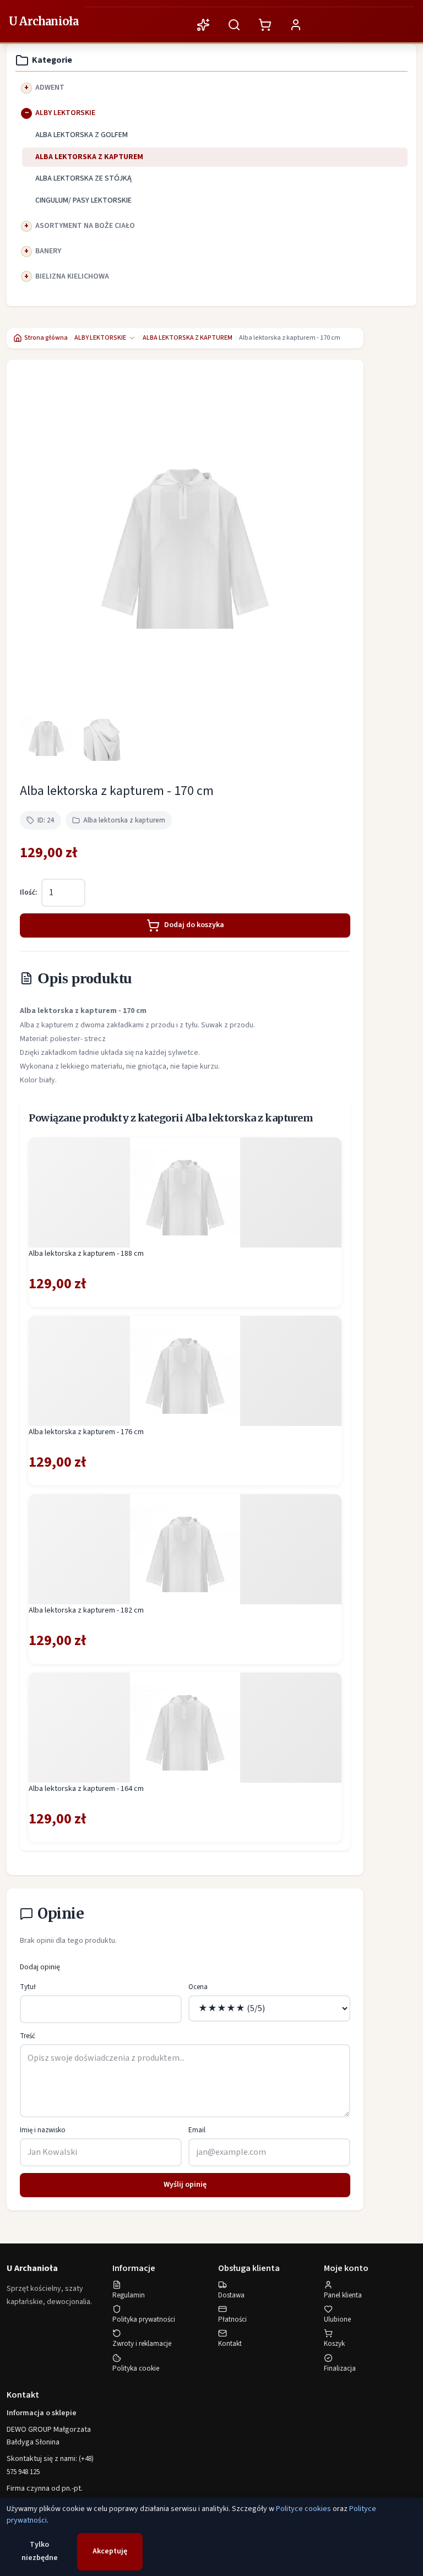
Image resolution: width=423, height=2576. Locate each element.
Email (197, 2130)
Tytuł (28, 1987)
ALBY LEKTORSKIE (65, 113)
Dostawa (231, 2295)
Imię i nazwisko (43, 2130)
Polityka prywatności (144, 2319)
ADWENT (50, 88)
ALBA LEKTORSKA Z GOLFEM (82, 135)
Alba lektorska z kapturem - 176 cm (86, 1432)
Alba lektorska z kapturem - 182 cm (86, 1610)
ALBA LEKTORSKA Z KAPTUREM (89, 157)
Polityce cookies (303, 2509)
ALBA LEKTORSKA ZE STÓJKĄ (83, 178)
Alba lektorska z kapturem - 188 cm (86, 1254)
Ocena (198, 1987)
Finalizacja (340, 2368)
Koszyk (334, 2344)
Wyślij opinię (185, 2185)
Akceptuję (110, 2551)
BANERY (48, 251)
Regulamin (129, 2295)
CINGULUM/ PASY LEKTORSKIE (83, 200)
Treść (28, 2036)
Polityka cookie (136, 2368)
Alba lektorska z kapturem (124, 820)
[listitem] (46, 736)
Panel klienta (343, 2295)
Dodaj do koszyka (194, 925)
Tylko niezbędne (40, 2551)
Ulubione (337, 2319)
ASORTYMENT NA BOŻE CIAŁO (85, 226)
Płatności (232, 2319)
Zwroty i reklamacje (142, 2344)
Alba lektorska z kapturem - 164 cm (86, 1789)
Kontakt (230, 2344)
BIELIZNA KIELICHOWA (72, 276)
